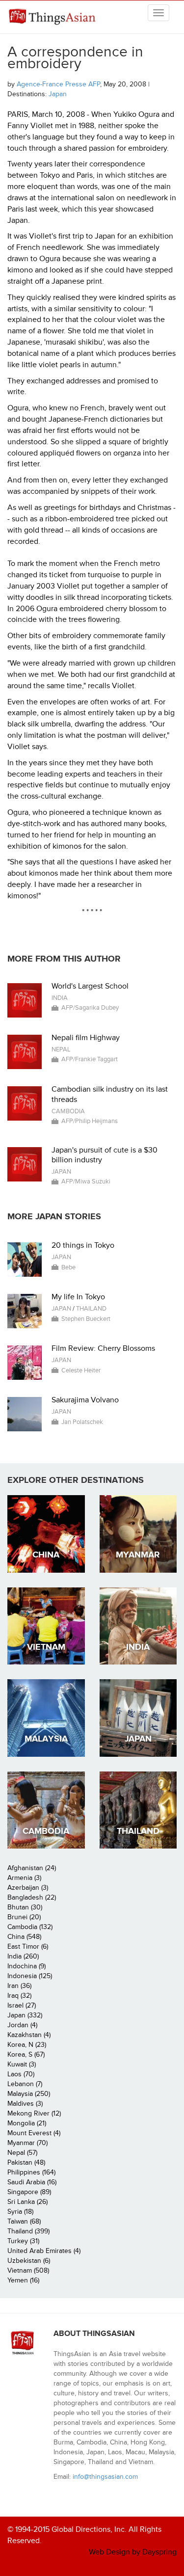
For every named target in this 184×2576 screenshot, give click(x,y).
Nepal (61, 1049)
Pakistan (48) (26, 2162)
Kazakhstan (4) (29, 2035)
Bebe (68, 1267)
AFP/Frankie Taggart (90, 1059)
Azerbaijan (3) (28, 1888)
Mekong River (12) (34, 2113)
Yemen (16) (23, 2280)
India (60, 998)
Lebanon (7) (25, 2084)
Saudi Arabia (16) (32, 2182)
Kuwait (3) (22, 2064)
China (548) (24, 1937)
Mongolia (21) (27, 2123)
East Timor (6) (28, 1946)
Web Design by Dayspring (133, 2552)
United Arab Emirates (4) (44, 2251)
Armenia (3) (24, 1878)
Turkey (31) (23, 2241)
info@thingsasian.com (105, 2477)
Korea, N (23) (27, 2045)
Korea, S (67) (26, 2054)
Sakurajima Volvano (85, 1400)
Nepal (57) (22, 2153)
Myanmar (138, 1555)
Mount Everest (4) (34, 2133)
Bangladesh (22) (32, 1897)
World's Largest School (90, 986)
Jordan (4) (22, 2025)
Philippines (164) (31, 2172)
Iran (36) (19, 1986)
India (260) (23, 1956)
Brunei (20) (24, 1917)
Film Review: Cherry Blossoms (103, 1348)
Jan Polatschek (82, 1422)
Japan (58, 94)
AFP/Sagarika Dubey (90, 1008)
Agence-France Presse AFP (58, 84)
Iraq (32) (19, 1996)
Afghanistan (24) (32, 1868)
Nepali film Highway (86, 1038)
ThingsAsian (54, 17)
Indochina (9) (26, 1966)
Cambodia (68, 1111)
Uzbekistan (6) (29, 2261)
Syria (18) (20, 2212)
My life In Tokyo (78, 1297)
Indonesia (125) (30, 1976)
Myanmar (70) (27, 2143)
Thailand (91, 1309)
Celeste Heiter (81, 1370)
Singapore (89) (29, 2192)
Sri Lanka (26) (27, 2202)
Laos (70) (21, 2074)
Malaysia (46, 1739)
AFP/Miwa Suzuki (86, 1181)
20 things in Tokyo (83, 1245)
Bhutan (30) (25, 1907)
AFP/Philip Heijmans (90, 1121)
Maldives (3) (25, 2104)
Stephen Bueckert (86, 1319)
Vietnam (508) (28, 2270)
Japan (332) (25, 2015)
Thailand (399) (28, 2231)
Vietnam (46, 1647)
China (46, 1555)
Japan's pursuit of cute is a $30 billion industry (105, 1155)
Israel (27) (22, 2005)
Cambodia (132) (30, 1927)
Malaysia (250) (29, 2094)
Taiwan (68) (24, 2221)
